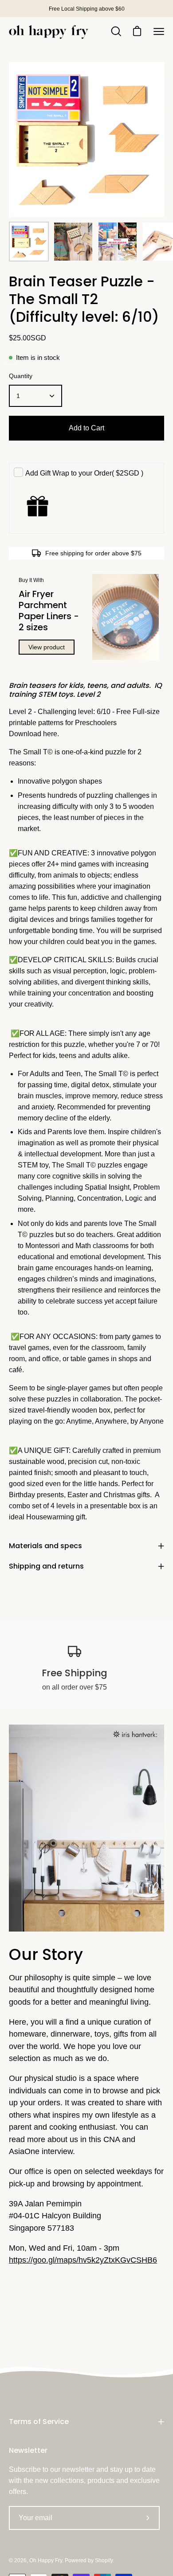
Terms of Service (39, 2422)
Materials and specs (45, 1546)
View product (47, 647)
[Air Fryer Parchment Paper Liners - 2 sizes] (126, 617)
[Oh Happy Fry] (49, 32)
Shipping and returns (46, 1566)
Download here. (35, 734)
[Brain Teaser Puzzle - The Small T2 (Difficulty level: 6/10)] (29, 242)
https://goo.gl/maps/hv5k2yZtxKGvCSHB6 (83, 2260)
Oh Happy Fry (46, 2560)
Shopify (104, 2560)
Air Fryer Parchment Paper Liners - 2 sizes (49, 611)
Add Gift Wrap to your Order (84, 473)
